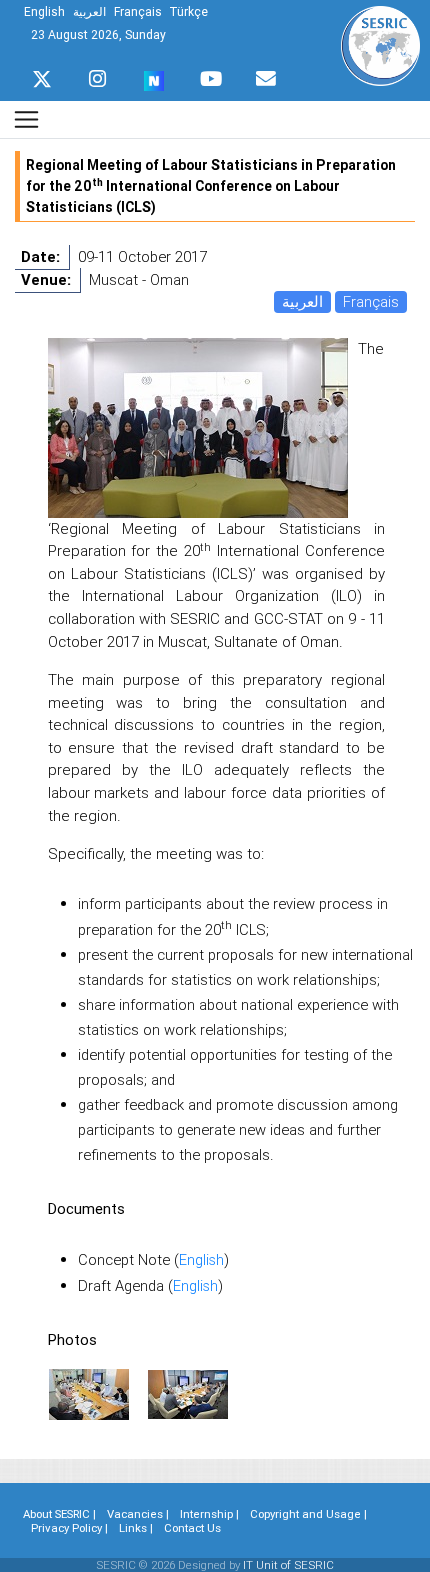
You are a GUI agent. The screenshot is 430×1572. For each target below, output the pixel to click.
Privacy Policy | (69, 1528)
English (201, 1259)
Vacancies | (138, 1514)
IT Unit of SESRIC (288, 1565)
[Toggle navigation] (26, 119)
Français (371, 301)
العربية (302, 301)
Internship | (209, 1514)
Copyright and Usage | (308, 1514)
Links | (136, 1528)
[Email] (266, 74)
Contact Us (192, 1528)
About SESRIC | (59, 1514)
